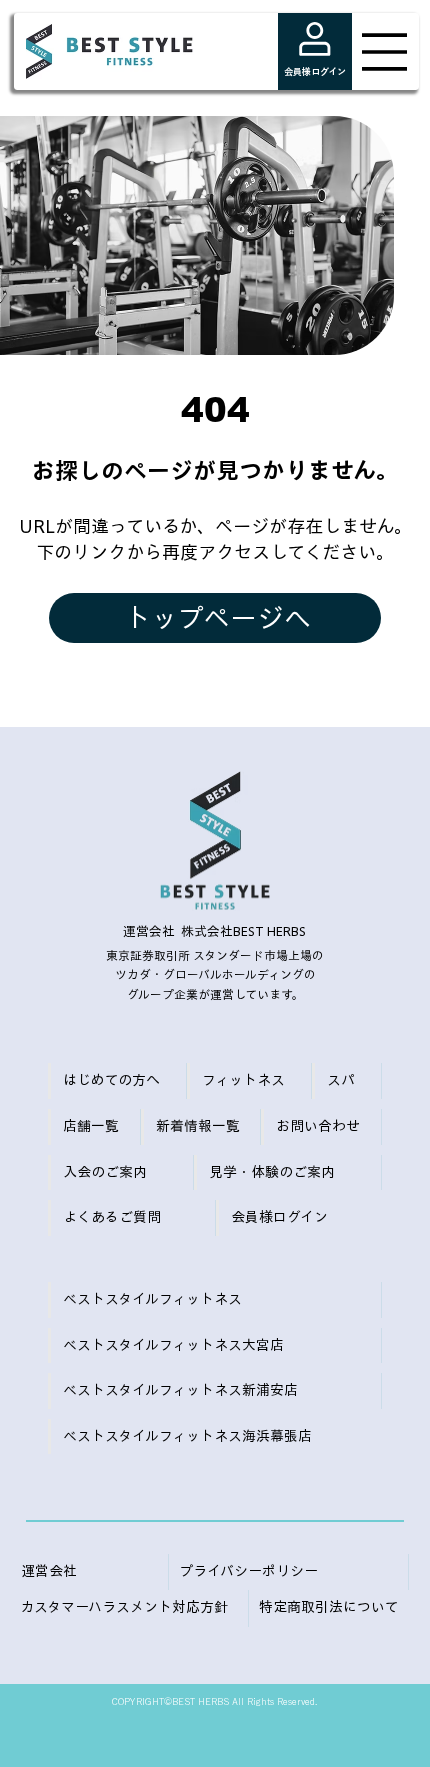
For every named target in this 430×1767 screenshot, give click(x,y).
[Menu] (385, 52)
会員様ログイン (315, 71)
